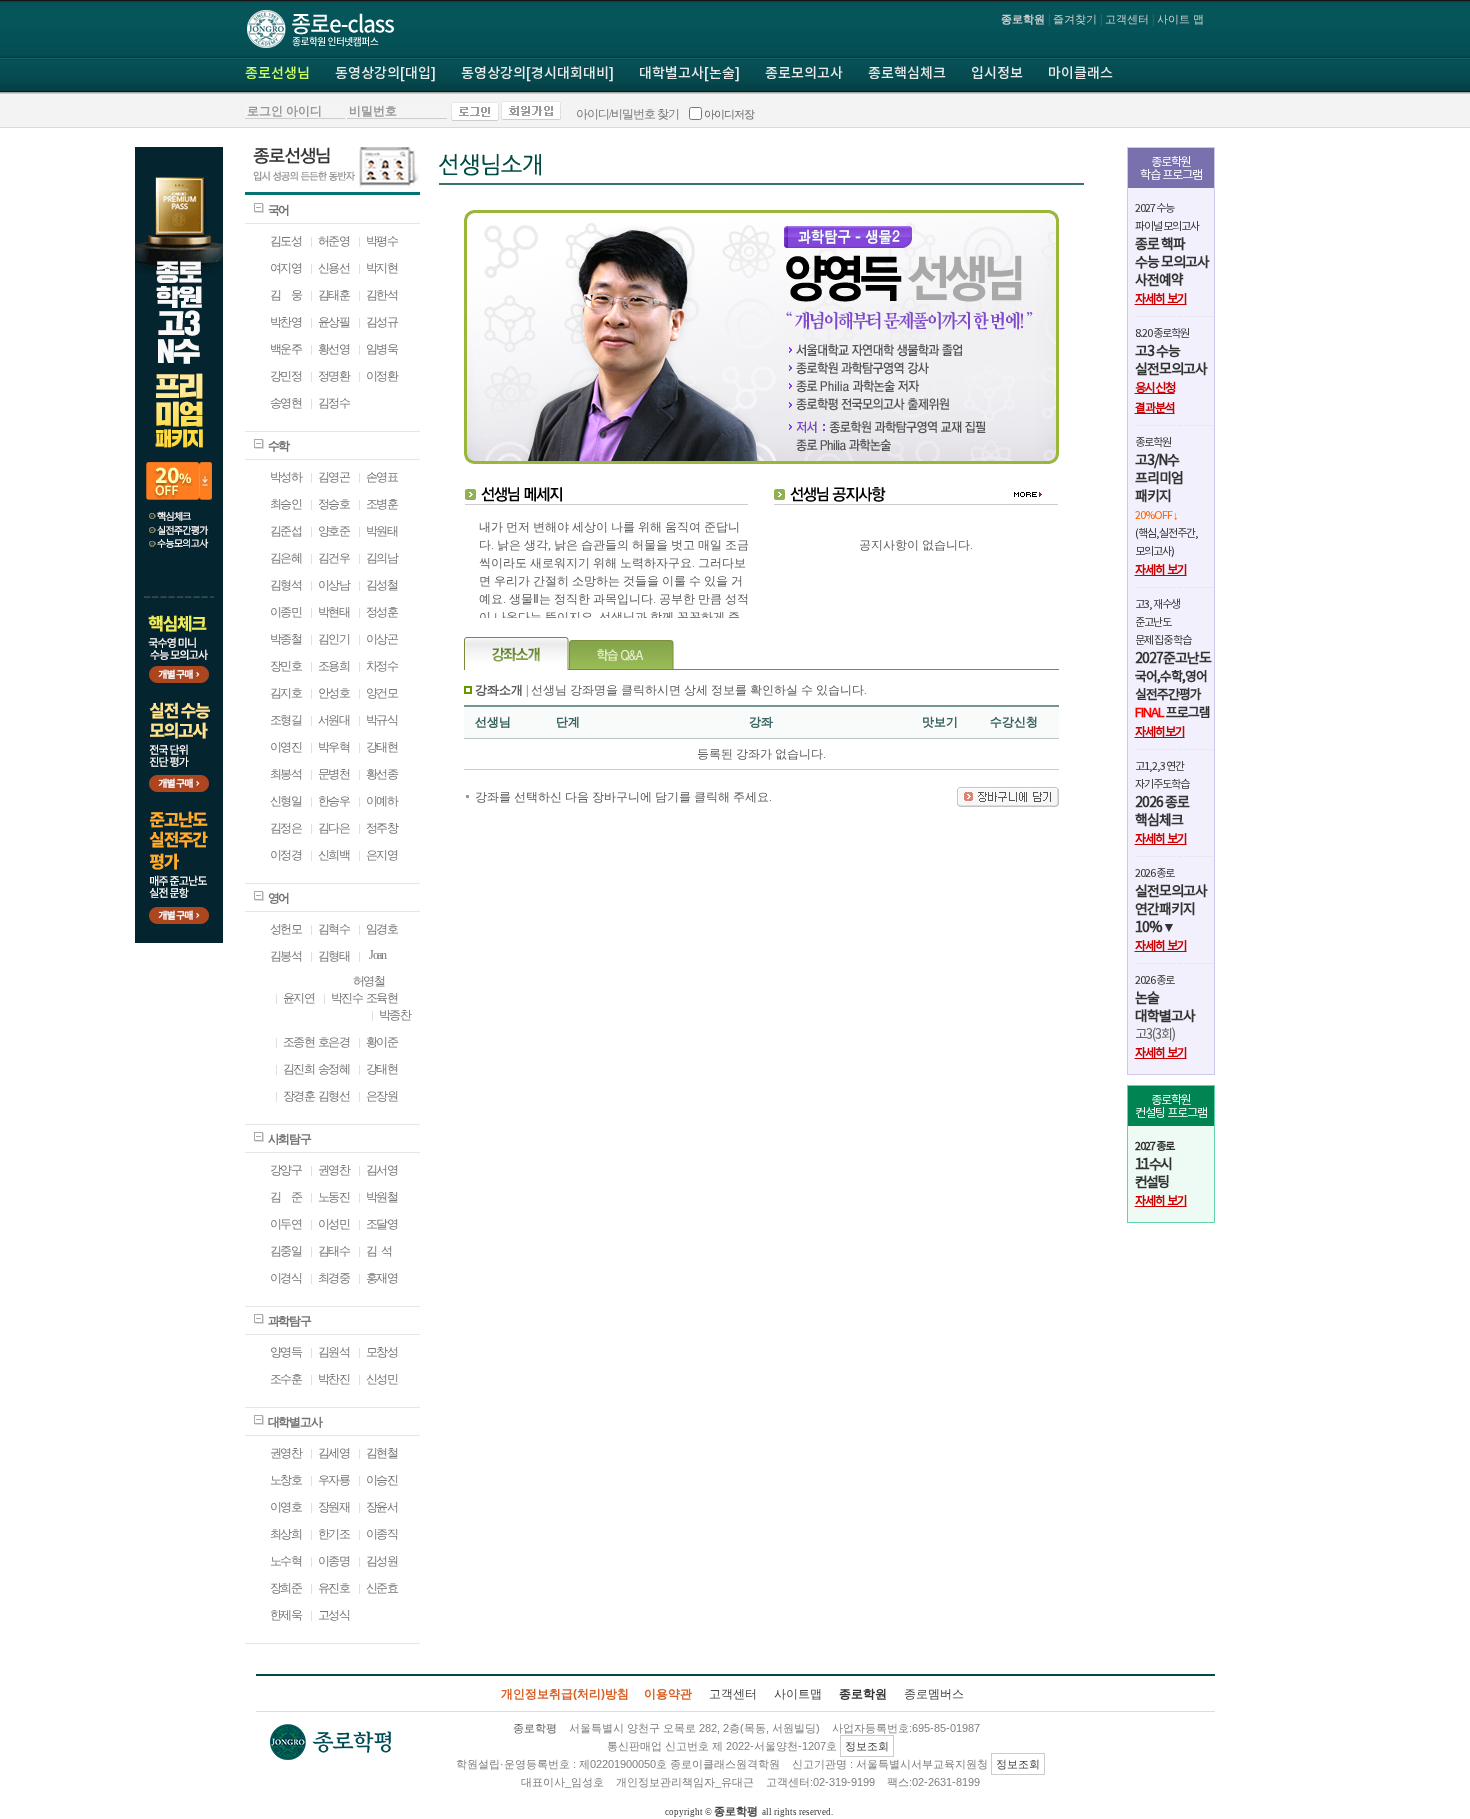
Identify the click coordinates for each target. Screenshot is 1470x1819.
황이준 (382, 1042)
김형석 (286, 585)
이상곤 (382, 639)
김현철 (382, 1453)
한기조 (334, 1534)
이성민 (334, 1224)
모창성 (382, 1352)
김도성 (286, 241)
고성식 (334, 1615)
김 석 (379, 1251)
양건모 (382, 693)
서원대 (334, 720)
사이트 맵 (1180, 19)
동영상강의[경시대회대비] (537, 74)
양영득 (286, 1352)
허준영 (334, 241)
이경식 (286, 1278)
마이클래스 (1080, 74)
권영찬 (334, 1170)
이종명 (334, 1561)
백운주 (286, 349)
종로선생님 (277, 74)
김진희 (299, 1069)
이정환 (382, 376)
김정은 (286, 828)
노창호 (286, 1480)
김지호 (286, 693)
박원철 (382, 1197)
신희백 (334, 855)
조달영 (382, 1224)
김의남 (382, 558)
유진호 (334, 1588)
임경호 (382, 929)
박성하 (286, 477)
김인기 (334, 639)
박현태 (334, 612)
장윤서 (382, 1507)
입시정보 (997, 74)
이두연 (286, 1224)
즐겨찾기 (1075, 19)
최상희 (286, 1534)
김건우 (334, 558)
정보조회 (867, 1746)
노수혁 (286, 1561)
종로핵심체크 (907, 74)
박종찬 (395, 1015)
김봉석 (286, 956)
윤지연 (299, 998)
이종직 (382, 1534)
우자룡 (334, 1480)
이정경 (286, 855)
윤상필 (334, 322)
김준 (286, 1197)
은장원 (382, 1096)
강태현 (382, 747)
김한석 (382, 295)
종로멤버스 (934, 1694)
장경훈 (299, 1096)
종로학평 (736, 1811)
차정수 (382, 666)
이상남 (334, 585)
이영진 (286, 747)
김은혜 (286, 558)
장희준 (286, 1588)
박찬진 (334, 1379)
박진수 (347, 998)
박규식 (382, 720)
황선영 (334, 349)
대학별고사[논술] (689, 74)
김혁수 (334, 929)
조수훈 (286, 1379)
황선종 (382, 774)
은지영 (382, 855)
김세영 (334, 1453)
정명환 (334, 376)
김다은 (334, 828)
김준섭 (286, 531)
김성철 (382, 585)
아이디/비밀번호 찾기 (627, 114)
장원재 (334, 1507)
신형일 (286, 801)
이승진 (382, 1480)
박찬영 (286, 322)
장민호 (286, 666)
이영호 (286, 1507)
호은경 (334, 1042)
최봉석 (286, 774)
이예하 (382, 801)
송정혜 (334, 1069)
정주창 (382, 828)
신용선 (334, 268)
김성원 (382, 1561)
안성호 (334, 693)
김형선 (334, 1096)
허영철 (369, 981)
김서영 (382, 1170)
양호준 (334, 531)
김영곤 (334, 477)
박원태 (382, 531)
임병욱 (382, 349)
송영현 (286, 403)
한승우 (334, 801)
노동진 (334, 1197)
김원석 (334, 1352)
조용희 (334, 666)
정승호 (334, 504)
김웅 (286, 295)
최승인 (286, 504)
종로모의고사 (804, 74)
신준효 (382, 1588)
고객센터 (1127, 19)
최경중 (334, 1278)
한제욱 (286, 1615)
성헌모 (286, 929)
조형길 (286, 720)
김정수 (334, 403)
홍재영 (382, 1278)
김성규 (382, 322)
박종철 (286, 639)
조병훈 (382, 504)
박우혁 (334, 747)
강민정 (286, 376)
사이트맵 (798, 1694)
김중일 (286, 1251)
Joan (376, 955)
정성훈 (382, 612)
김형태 (334, 956)
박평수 (382, 241)
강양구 (286, 1170)
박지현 (382, 268)
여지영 (286, 268)
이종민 (286, 612)
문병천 (334, 774)
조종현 (299, 1042)
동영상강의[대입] (385, 74)
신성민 (382, 1379)
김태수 (334, 1251)
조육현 (382, 998)
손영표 (382, 477)
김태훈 (334, 295)
